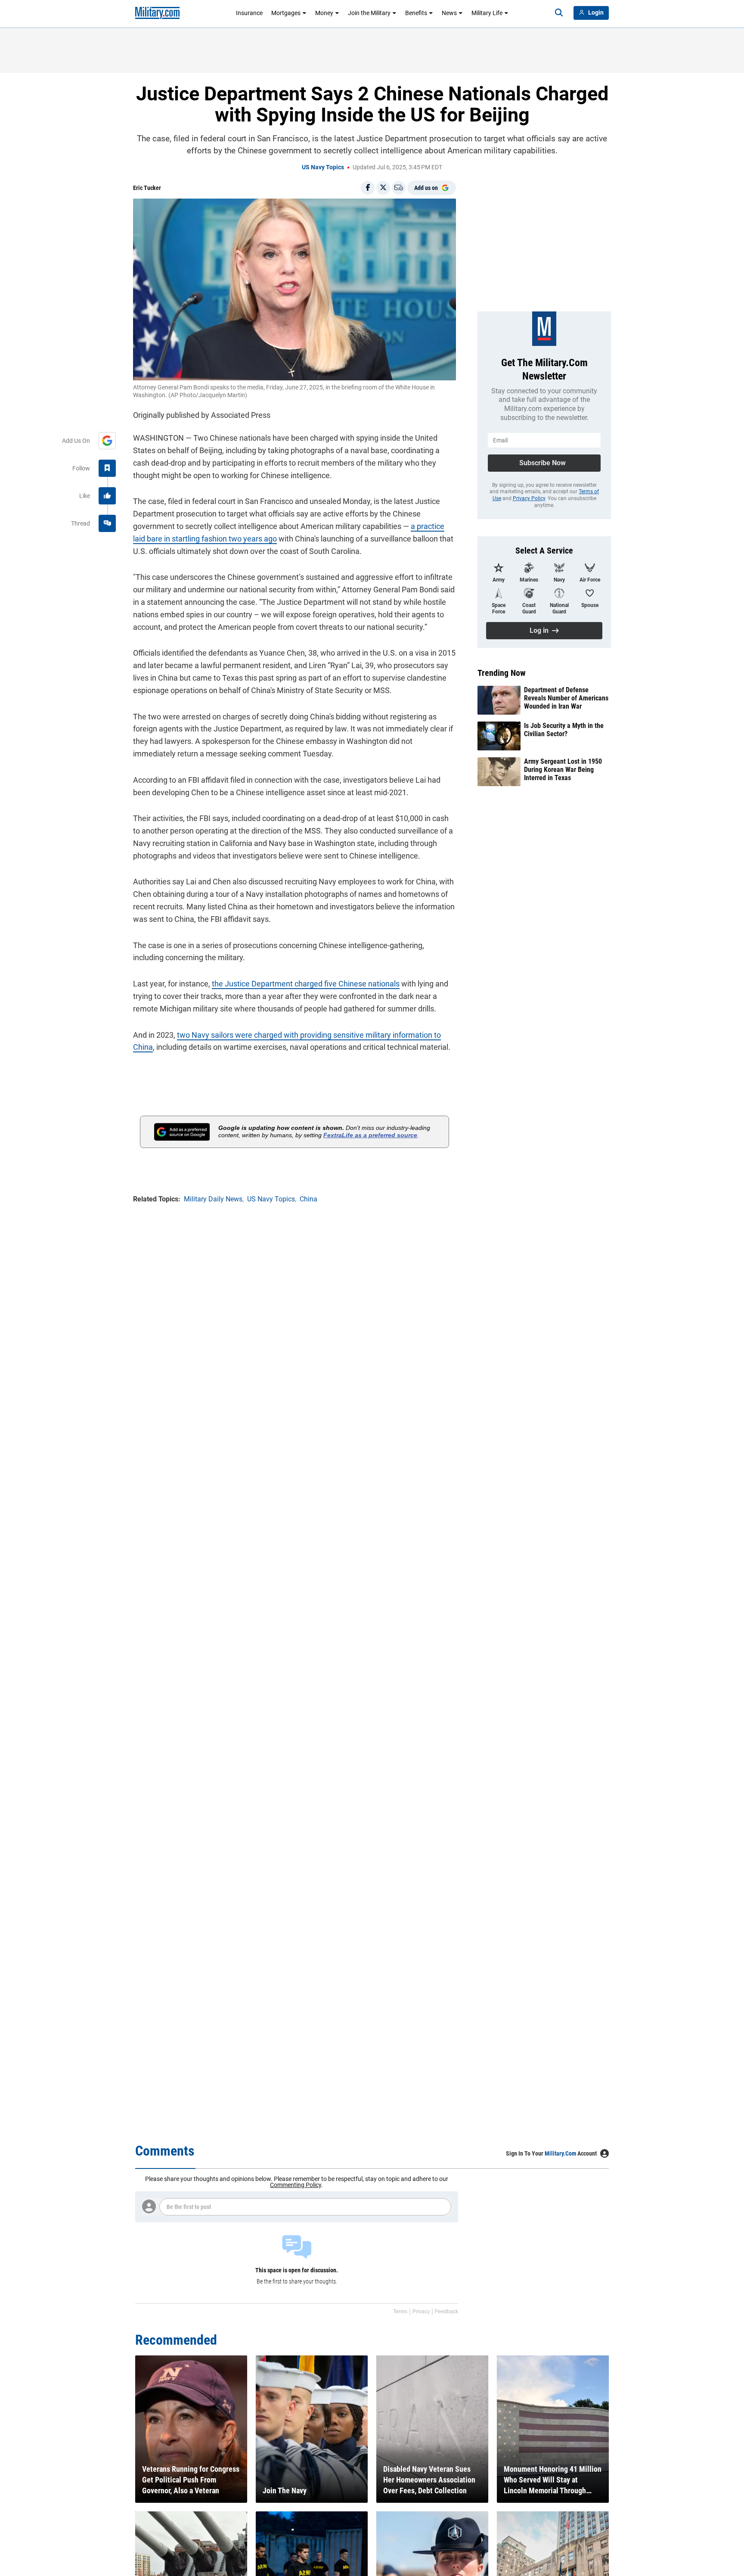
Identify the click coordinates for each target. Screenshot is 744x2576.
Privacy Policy (529, 498)
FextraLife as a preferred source (370, 1135)
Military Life (487, 13)
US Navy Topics (323, 167)
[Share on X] (383, 188)
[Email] (399, 188)
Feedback (446, 2312)
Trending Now (502, 673)
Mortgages (286, 13)
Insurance (249, 13)
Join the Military (369, 13)
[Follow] (107, 468)
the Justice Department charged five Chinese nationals (306, 984)
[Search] (559, 13)
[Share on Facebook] (368, 188)
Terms (400, 2312)
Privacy (421, 2312)
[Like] (107, 496)
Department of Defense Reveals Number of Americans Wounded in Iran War (566, 698)
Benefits (416, 13)
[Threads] (107, 523)
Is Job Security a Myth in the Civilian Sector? (564, 730)
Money (324, 13)
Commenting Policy (296, 2185)
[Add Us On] (107, 441)
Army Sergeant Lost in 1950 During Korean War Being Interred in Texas (563, 770)
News (449, 13)
